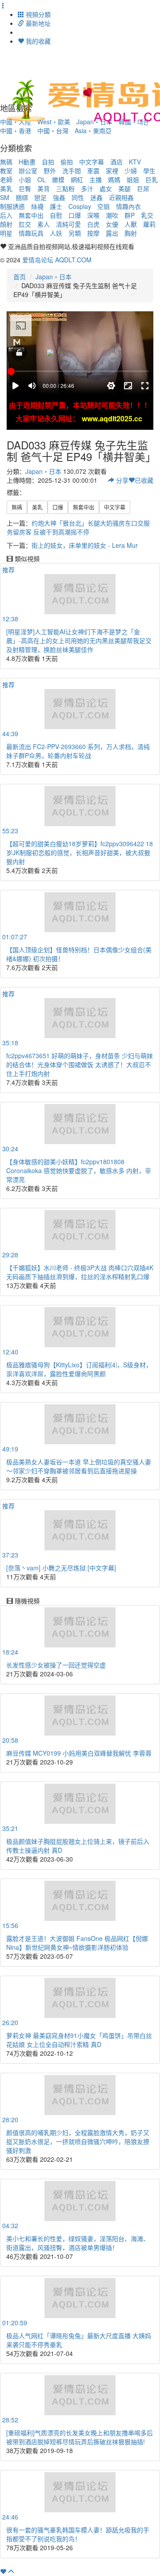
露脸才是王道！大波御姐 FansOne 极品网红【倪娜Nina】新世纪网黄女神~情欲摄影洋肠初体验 (77, 1943)
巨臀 (25, 188)
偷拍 (67, 162)
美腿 (124, 188)
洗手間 (72, 171)
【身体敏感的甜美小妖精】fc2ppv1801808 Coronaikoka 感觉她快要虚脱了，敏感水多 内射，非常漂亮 (79, 1170)
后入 (6, 215)
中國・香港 (16, 130)
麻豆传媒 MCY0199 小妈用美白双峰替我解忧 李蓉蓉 (79, 1753)
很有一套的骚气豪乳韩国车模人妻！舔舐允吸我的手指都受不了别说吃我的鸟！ (78, 2534)
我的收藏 (37, 41)
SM (5, 197)
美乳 (6, 188)
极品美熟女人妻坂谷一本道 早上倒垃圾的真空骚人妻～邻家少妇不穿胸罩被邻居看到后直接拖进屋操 (79, 1466)
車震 (93, 171)
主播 (96, 179)
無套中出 (31, 215)
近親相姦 (121, 197)
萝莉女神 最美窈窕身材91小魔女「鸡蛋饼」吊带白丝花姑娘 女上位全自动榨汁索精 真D (79, 2040)
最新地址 (37, 23)
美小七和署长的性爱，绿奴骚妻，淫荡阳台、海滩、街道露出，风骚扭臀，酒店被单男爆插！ (78, 2243)
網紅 (77, 179)
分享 (121, 480)
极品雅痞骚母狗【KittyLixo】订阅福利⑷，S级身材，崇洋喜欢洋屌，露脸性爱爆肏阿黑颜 (79, 1369)
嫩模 (58, 179)
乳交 (147, 215)
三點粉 (65, 188)
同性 (78, 197)
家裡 (112, 171)
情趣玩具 (31, 233)
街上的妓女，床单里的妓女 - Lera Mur (85, 545)
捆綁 (22, 197)
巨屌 (143, 188)
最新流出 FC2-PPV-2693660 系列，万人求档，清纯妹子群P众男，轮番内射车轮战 (78, 751)
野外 (50, 171)
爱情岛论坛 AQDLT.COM (57, 260)
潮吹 (112, 215)
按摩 (93, 233)
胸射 (131, 233)
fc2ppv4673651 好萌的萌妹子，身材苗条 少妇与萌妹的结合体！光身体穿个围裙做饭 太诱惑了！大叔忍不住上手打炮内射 (80, 1064)
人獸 (131, 224)
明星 (6, 233)
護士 (56, 206)
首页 (20, 277)
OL (42, 179)
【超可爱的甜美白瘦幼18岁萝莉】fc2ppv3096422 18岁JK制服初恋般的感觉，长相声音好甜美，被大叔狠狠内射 (80, 852)
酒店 (116, 162)
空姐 (104, 206)
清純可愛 (68, 224)
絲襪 (37, 206)
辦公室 (28, 171)
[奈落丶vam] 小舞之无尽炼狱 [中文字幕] (61, 1568)
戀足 (40, 197)
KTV (135, 162)
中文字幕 (92, 162)
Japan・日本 (54, 277)
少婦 (131, 171)
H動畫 (27, 162)
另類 (75, 233)
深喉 (93, 215)
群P (130, 215)
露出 (112, 233)
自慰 (56, 215)
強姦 (59, 197)
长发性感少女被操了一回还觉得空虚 (56, 1665)
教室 (6, 171)
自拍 (48, 162)
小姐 (25, 179)
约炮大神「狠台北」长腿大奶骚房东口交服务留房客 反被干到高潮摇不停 (78, 527)
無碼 (6, 162)
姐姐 (133, 179)
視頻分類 (37, 14)
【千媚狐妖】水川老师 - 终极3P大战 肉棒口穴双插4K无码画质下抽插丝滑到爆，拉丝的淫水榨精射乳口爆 (80, 1272)
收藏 (144, 480)
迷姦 (96, 197)
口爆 (75, 215)
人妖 (56, 233)
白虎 (93, 224)
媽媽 (114, 179)
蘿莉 (149, 224)
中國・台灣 (53, 130)
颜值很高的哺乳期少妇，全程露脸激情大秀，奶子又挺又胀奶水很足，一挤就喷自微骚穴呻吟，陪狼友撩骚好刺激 (78, 2141)
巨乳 (152, 179)
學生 (149, 171)
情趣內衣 (128, 206)
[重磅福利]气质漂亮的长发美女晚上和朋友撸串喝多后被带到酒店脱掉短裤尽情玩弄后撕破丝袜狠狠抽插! (80, 2437)
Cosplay (80, 206)
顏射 (6, 224)
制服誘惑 (12, 206)
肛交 (25, 224)
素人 (44, 224)
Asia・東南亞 (93, 130)
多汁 (87, 188)
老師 (6, 179)
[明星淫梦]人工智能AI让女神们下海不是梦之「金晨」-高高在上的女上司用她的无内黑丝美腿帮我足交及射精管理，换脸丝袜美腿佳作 (79, 640)
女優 (112, 224)
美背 (44, 188)
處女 (106, 188)
